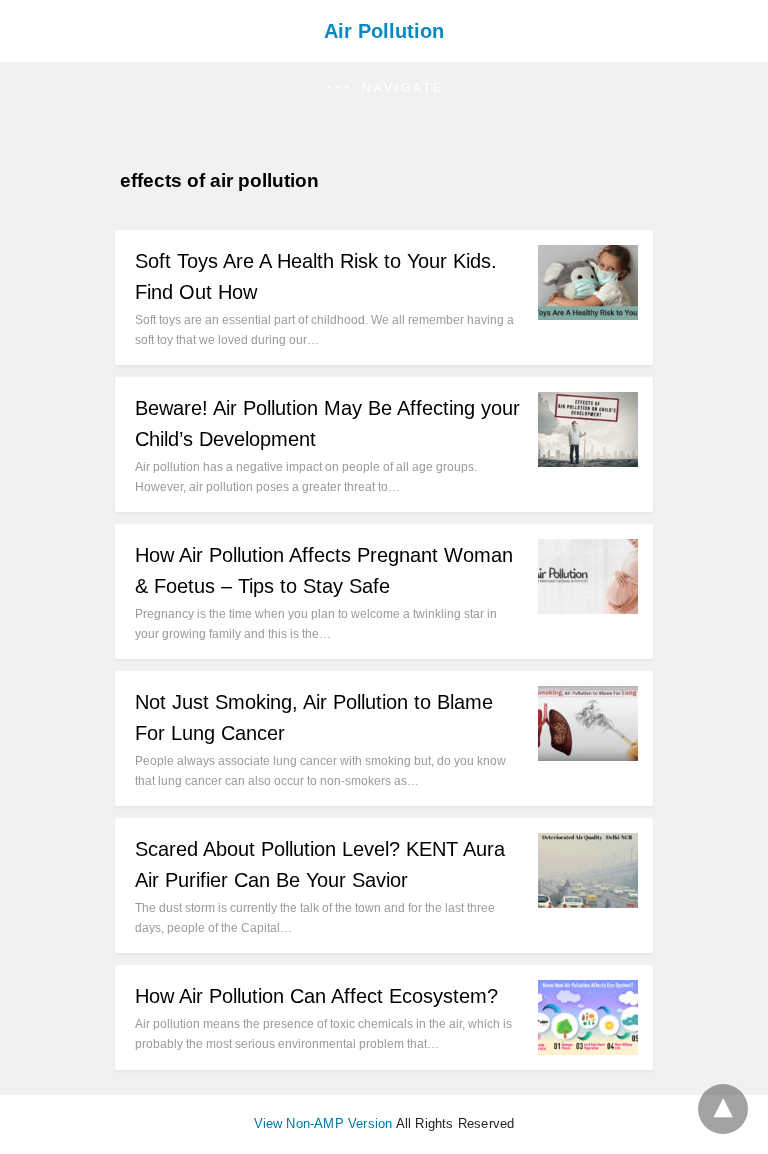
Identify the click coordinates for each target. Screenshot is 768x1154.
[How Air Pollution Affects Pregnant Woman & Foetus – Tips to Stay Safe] (588, 608)
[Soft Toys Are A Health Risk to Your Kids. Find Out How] (588, 314)
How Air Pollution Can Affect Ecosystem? (316, 996)
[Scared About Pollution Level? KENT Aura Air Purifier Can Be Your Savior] (588, 902)
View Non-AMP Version (323, 1123)
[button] (384, 88)
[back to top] (723, 1109)
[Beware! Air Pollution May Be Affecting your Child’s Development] (588, 461)
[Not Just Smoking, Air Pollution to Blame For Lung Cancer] (588, 755)
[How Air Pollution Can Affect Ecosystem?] (588, 1049)
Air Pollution (384, 31)
